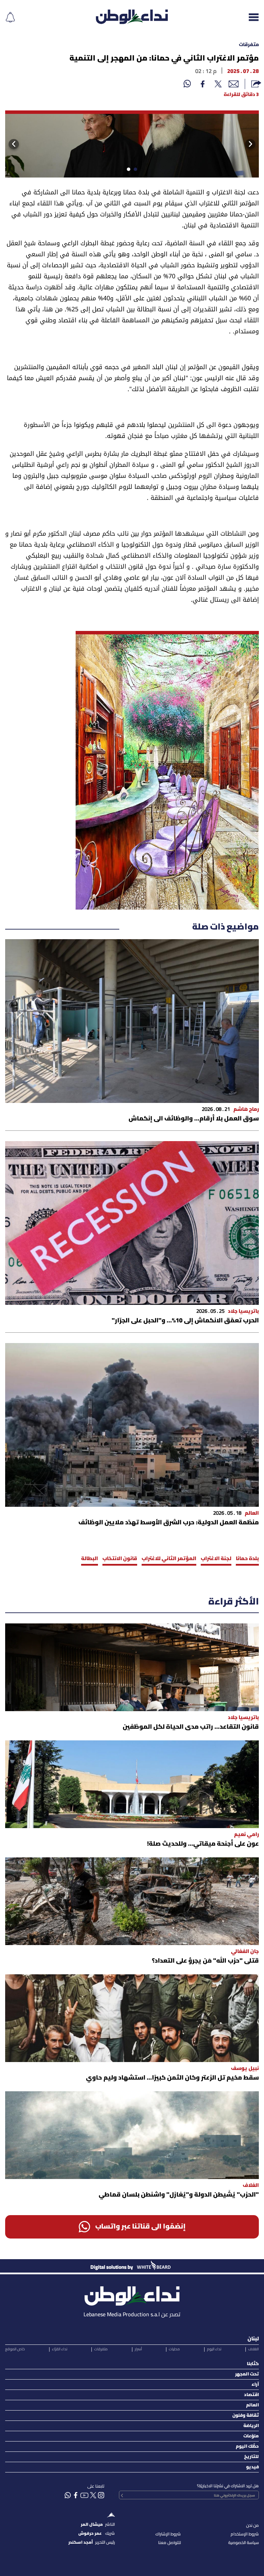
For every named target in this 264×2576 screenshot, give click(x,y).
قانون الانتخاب (120, 1559)
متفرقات (249, 45)
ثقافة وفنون (246, 2416)
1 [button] (134, 171)
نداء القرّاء (60, 2349)
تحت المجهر (247, 2374)
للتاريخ (251, 2457)
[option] (132, 144)
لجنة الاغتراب (216, 1559)
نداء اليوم (214, 2349)
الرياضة (251, 2426)
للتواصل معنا (169, 2543)
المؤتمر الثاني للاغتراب (169, 1559)
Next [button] (12, 144)
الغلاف (254, 2349)
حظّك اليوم (247, 2446)
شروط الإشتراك (168, 2534)
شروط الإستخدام (245, 2534)
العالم (252, 2405)
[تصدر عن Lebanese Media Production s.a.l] (132, 2294)
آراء (255, 2385)
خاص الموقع (15, 2349)
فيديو (252, 2467)
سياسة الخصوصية (244, 2543)
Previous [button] (255, 144)
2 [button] (127, 171)
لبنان (253, 2339)
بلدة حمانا (247, 1559)
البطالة (90, 1559)
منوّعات (251, 2436)
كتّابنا (253, 2364)
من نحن (252, 2526)
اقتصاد (251, 2395)
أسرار (138, 2349)
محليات (174, 2349)
